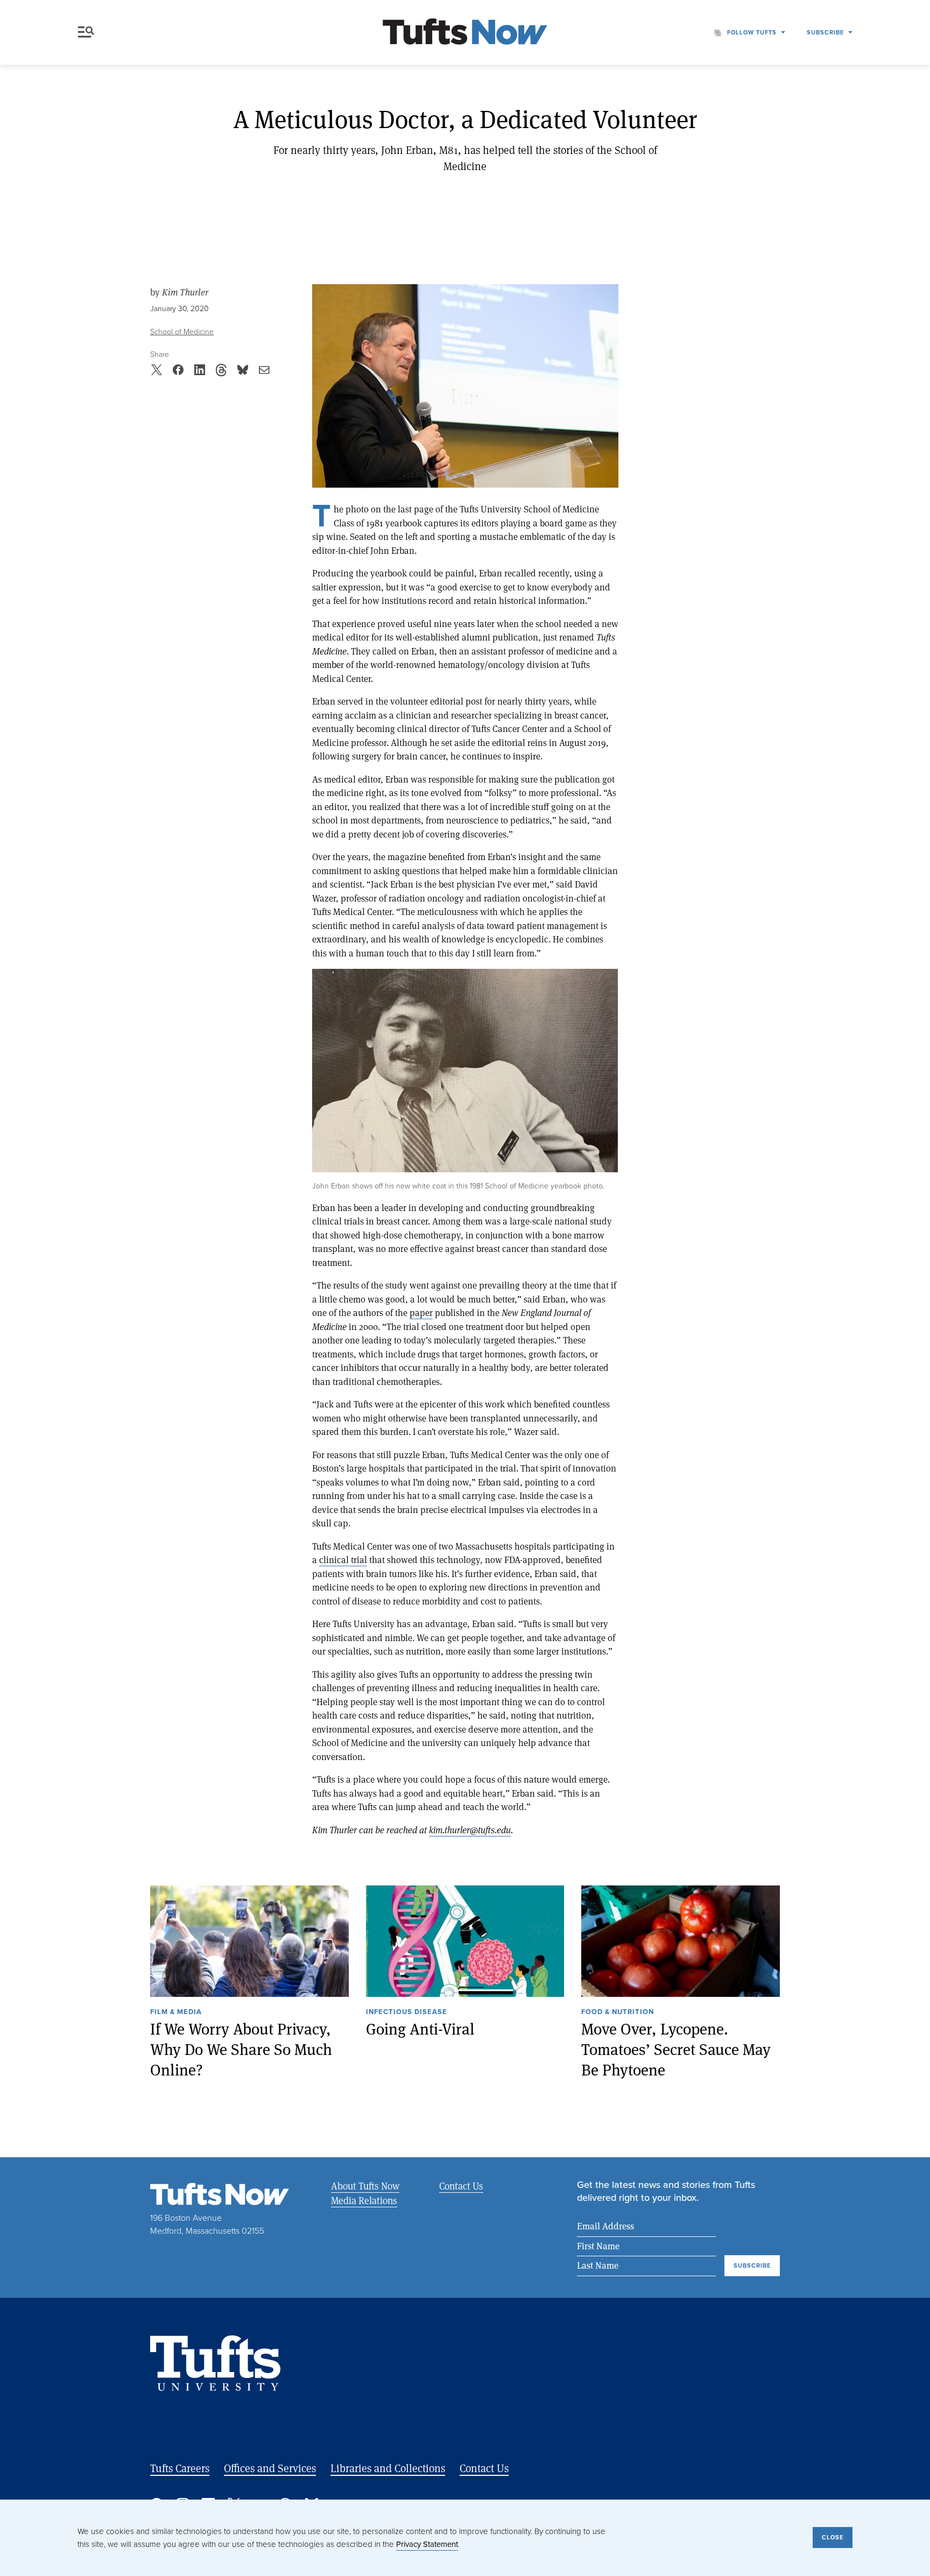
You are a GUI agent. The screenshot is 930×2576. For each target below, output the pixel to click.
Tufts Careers (180, 2468)
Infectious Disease (407, 2012)
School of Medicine (182, 332)
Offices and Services (270, 2468)
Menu (88, 32)
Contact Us (461, 2186)
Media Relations (364, 2200)
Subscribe (825, 32)
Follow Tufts (752, 32)
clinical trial (343, 1560)
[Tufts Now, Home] (465, 33)
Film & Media (176, 2012)
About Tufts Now (365, 2186)
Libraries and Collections (388, 2468)
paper (421, 1312)
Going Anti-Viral (420, 2029)
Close (833, 2537)
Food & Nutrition (618, 2012)
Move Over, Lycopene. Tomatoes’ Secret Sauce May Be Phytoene (676, 2049)
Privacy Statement (427, 2544)
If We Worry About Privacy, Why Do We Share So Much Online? (241, 2049)
